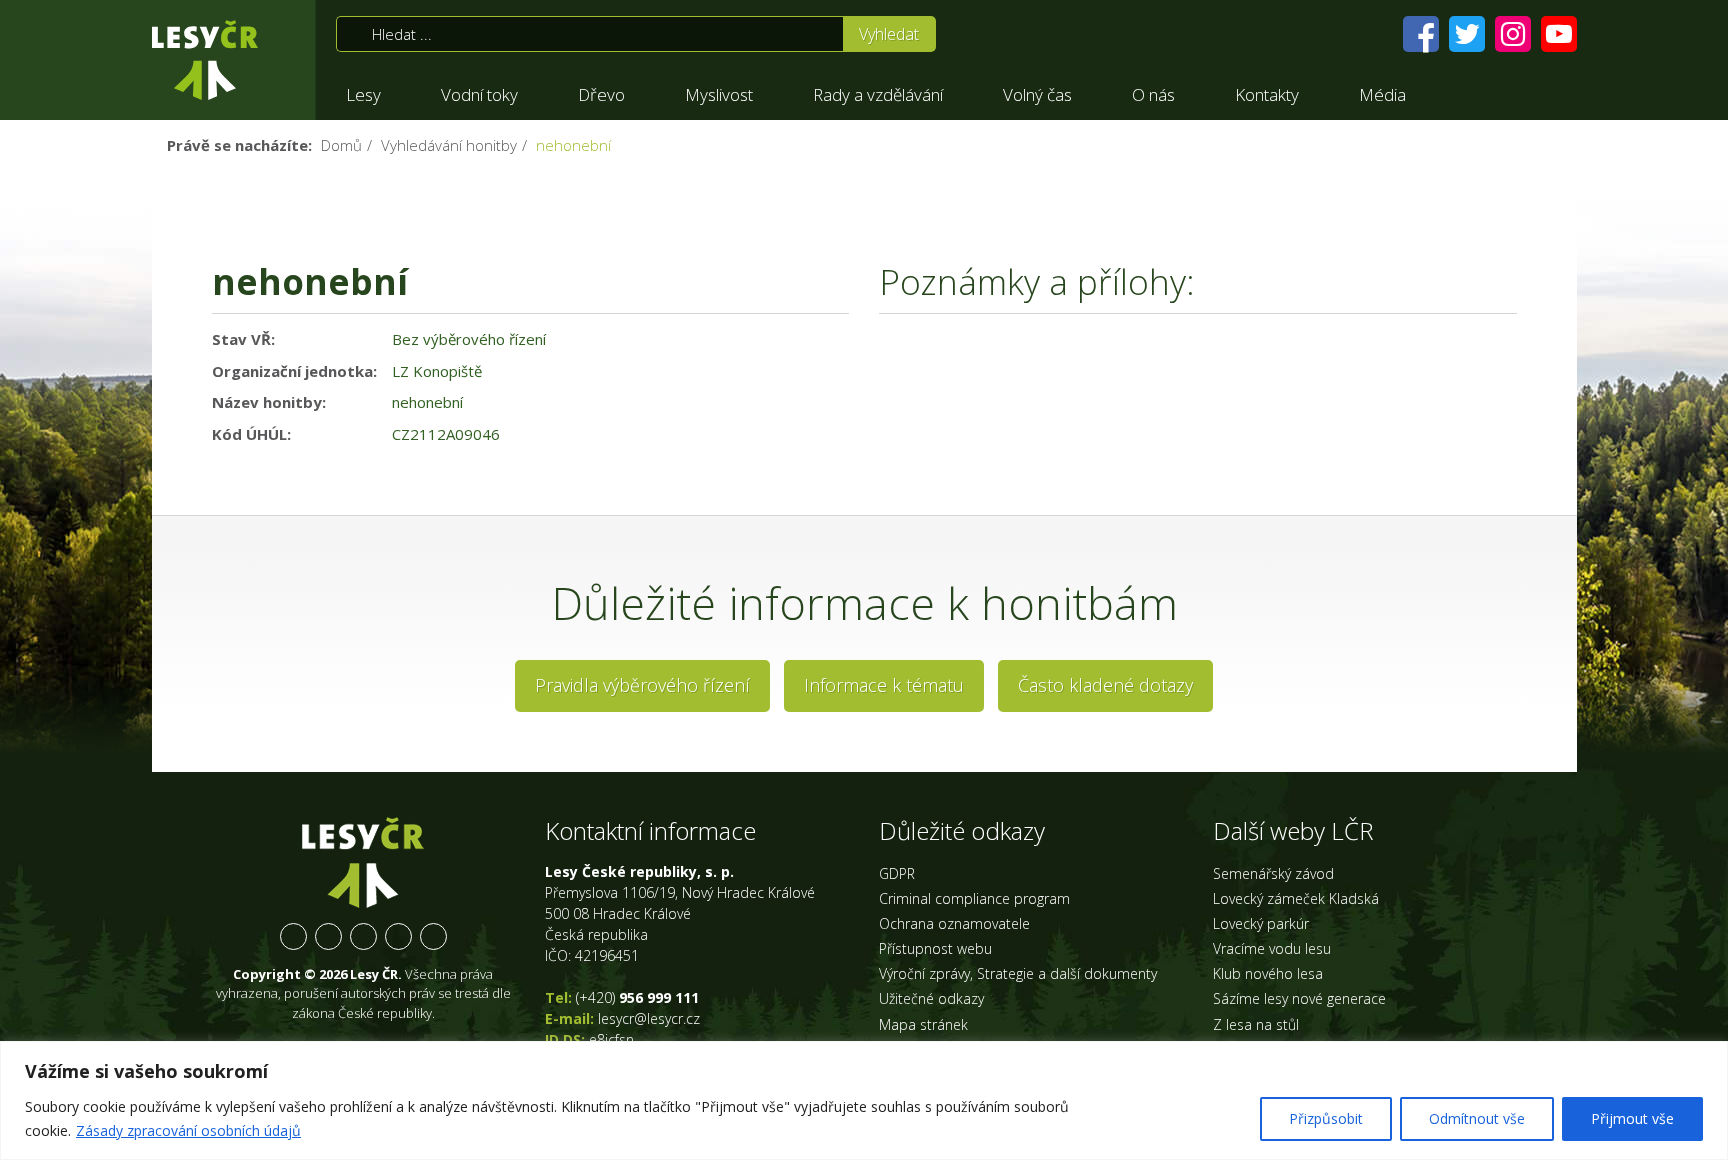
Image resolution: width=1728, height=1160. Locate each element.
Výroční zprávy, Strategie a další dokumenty (1018, 973)
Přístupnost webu (935, 948)
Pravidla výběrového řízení (642, 685)
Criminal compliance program (974, 898)
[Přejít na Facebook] (1421, 34)
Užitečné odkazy (931, 998)
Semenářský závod (1273, 873)
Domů (341, 145)
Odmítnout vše (1477, 1118)
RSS (433, 936)
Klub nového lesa (1268, 973)
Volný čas (1037, 94)
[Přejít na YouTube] (1559, 34)
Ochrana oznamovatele (954, 923)
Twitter (328, 936)
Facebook (293, 936)
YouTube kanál (398, 936)
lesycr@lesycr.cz (649, 1018)
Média (1382, 94)
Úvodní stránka (205, 60)
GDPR (897, 873)
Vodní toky (479, 94)
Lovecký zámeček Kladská (1296, 898)
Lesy (363, 94)
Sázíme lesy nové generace (1299, 998)
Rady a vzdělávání (878, 94)
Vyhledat (889, 34)
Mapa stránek (923, 1024)
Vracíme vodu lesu (1272, 948)
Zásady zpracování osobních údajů (188, 1130)
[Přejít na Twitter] (1467, 34)
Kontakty (1267, 94)
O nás (1153, 94)
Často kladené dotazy (1105, 685)
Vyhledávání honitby (449, 145)
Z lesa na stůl (1256, 1024)
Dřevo (601, 94)
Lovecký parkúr (1261, 923)
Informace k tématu (884, 685)
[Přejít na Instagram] (1513, 34)
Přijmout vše (1632, 1118)
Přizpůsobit (1326, 1118)
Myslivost (719, 94)
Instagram (363, 936)
